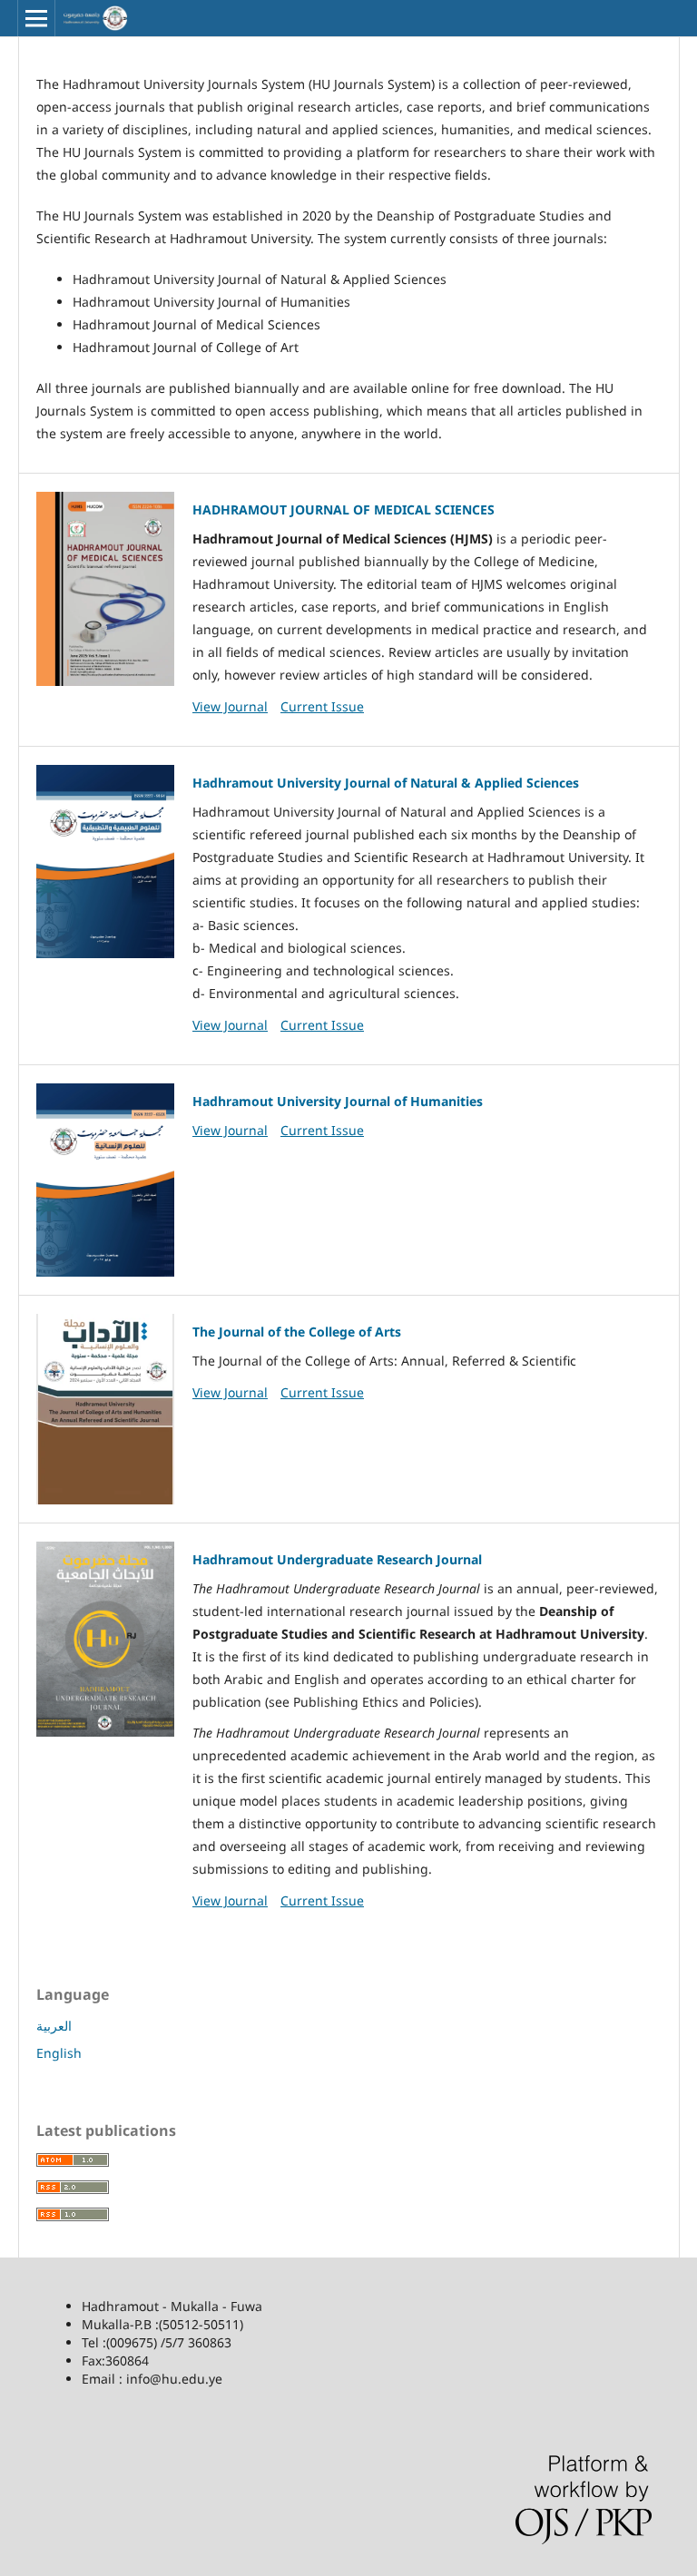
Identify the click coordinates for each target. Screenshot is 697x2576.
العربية (54, 2026)
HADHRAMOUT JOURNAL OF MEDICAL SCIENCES (344, 509)
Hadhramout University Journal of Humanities (338, 1101)
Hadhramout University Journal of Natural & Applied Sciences (386, 783)
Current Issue (322, 706)
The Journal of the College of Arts (297, 1332)
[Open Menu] (36, 18)
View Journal (230, 706)
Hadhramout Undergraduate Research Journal (337, 1559)
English (59, 2053)
